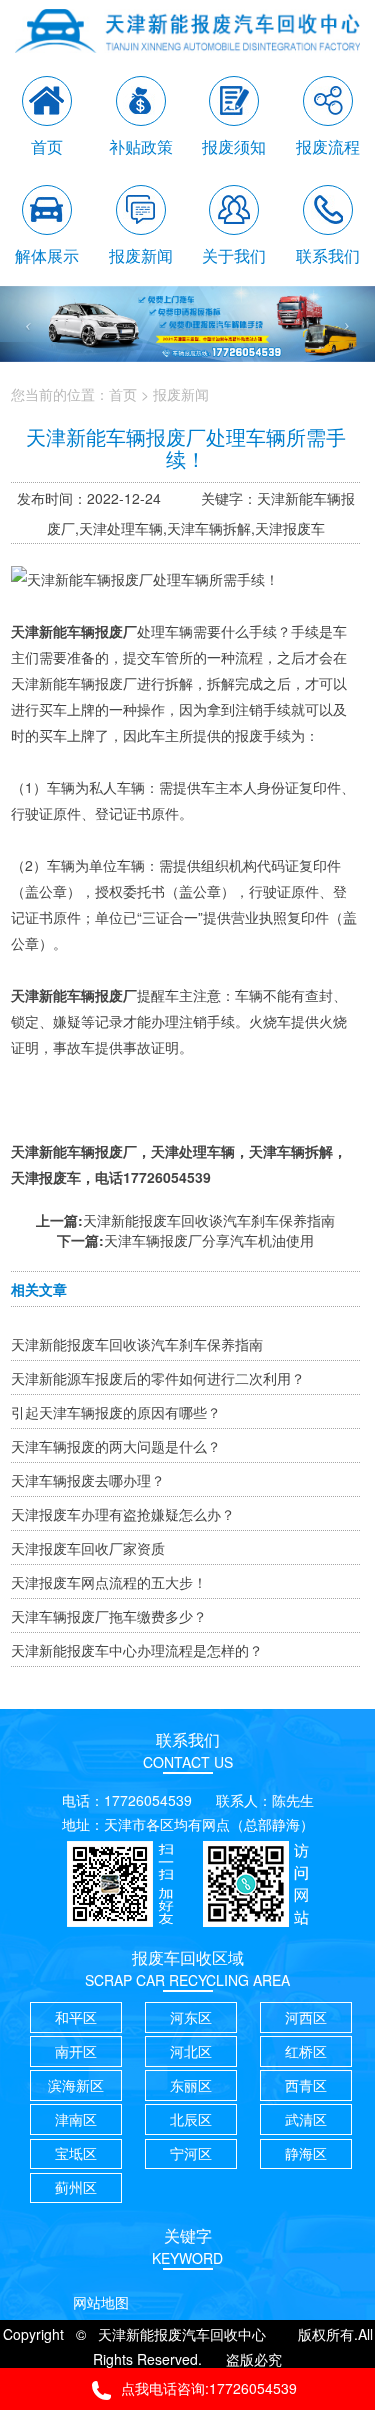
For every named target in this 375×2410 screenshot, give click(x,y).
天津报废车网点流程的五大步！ (109, 1582)
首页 (123, 394)
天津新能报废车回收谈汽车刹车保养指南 (209, 1220)
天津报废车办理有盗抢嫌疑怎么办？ (123, 1514)
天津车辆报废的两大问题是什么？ (116, 1446)
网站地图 (101, 2302)
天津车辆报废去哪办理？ (88, 1480)
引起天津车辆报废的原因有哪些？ (116, 1412)
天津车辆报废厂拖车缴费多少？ (109, 1616)
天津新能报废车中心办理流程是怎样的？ (137, 1650)
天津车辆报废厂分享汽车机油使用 (209, 1240)
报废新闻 (181, 394)
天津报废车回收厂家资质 (88, 1548)
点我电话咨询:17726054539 (209, 2388)
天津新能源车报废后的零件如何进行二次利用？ (158, 1378)
